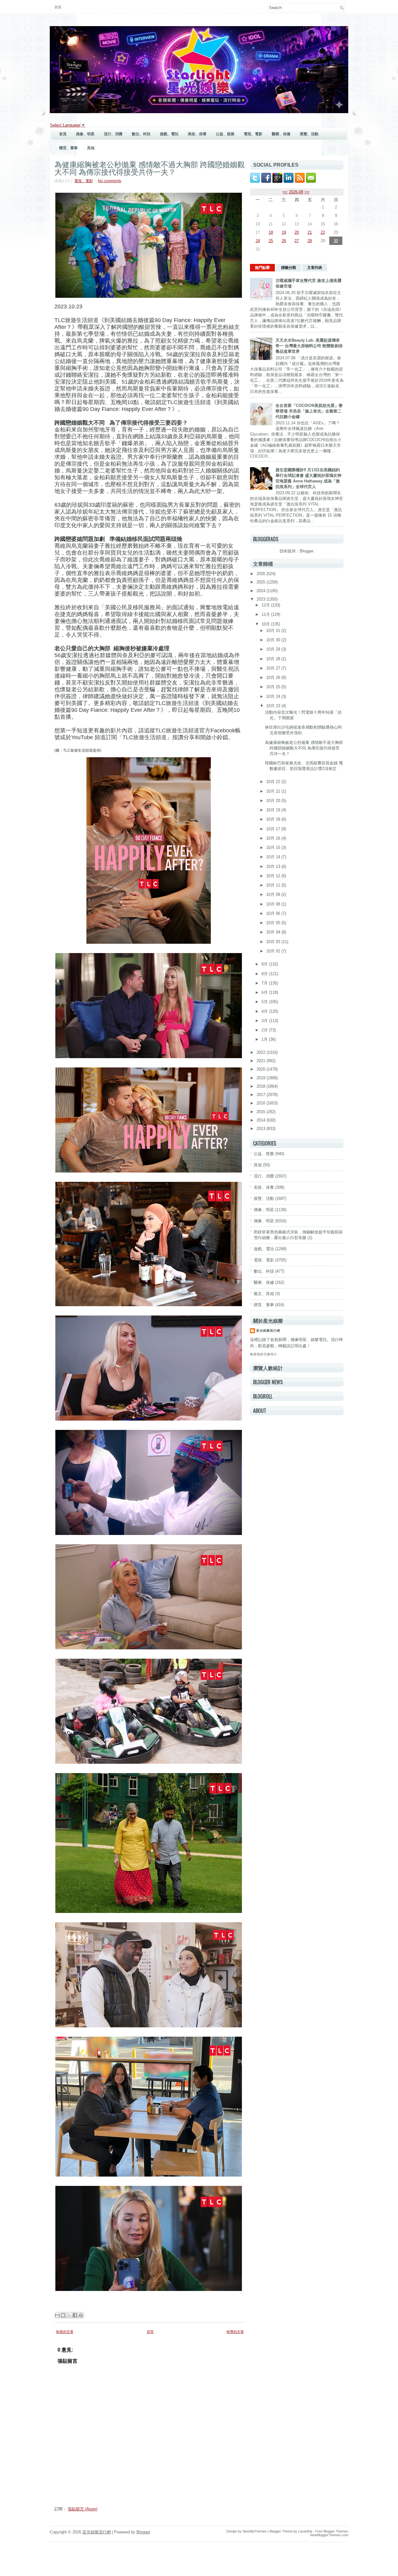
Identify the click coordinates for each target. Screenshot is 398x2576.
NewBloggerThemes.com (329, 2535)
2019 (261, 1078)
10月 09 (274, 894)
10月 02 (274, 951)
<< (285, 192)
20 (297, 232)
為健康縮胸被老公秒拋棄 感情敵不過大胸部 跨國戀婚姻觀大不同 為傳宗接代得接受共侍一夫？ (150, 168)
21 (310, 232)
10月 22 (274, 782)
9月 (265, 964)
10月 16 (274, 838)
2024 (261, 591)
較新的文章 (65, 2332)
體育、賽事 (68, 148)
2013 (261, 1129)
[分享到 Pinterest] (81, 2315)
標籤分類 (289, 268)
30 (336, 241)
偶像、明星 (85, 134)
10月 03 (274, 942)
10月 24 (274, 696)
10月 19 (274, 810)
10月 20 (274, 801)
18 (271, 232)
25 (271, 241)
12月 (266, 605)
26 (284, 241)
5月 (265, 1002)
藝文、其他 (264, 1294)
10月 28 (274, 659)
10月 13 (274, 866)
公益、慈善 (225, 134)
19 (284, 232)
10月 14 (274, 857)
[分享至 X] (69, 2315)
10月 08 (274, 904)
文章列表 (315, 268)
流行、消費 (113, 134)
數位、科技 (141, 134)
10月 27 (274, 668)
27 (297, 241)
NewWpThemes (255, 2531)
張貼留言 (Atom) (83, 2509)
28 (310, 241)
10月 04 (274, 932)
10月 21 (274, 791)
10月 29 (274, 649)
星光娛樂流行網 (268, 1331)
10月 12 (274, 876)
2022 (261, 1052)
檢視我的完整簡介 (264, 1354)
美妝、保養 (197, 134)
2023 (261, 599)
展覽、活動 (309, 134)
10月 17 (274, 829)
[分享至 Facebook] (75, 2315)
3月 (265, 1021)
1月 (265, 1039)
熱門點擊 (262, 268)
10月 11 (274, 885)
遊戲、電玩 (169, 134)
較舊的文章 (235, 2332)
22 (323, 232)
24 (258, 241)
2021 (261, 1061)
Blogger (306, 551)
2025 (261, 582)
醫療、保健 (281, 134)
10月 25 (274, 687)
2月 (265, 1030)
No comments (110, 181)
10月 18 (274, 819)
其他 (91, 148)
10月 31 (274, 631)
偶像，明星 (264, 1210)
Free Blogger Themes (332, 2531)
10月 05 (274, 923)
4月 (265, 1011)
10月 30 (274, 640)
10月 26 (274, 677)
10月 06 (274, 913)
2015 (261, 1112)
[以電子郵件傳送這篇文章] (57, 2315)
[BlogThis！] (63, 2315)
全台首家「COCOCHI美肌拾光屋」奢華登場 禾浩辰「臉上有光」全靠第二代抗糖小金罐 (309, 411)
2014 (261, 1120)
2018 (261, 1086)
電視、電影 (253, 134)
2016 (261, 1103)
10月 (266, 624)
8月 (265, 974)
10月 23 (274, 706)
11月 (266, 614)
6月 (265, 992)
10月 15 (274, 848)
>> (307, 192)
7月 (265, 983)
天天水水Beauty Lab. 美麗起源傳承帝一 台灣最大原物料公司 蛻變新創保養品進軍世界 (309, 346)
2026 (261, 574)
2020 (261, 1069)
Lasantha (305, 2531)
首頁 (58, 7)
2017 (261, 1095)
